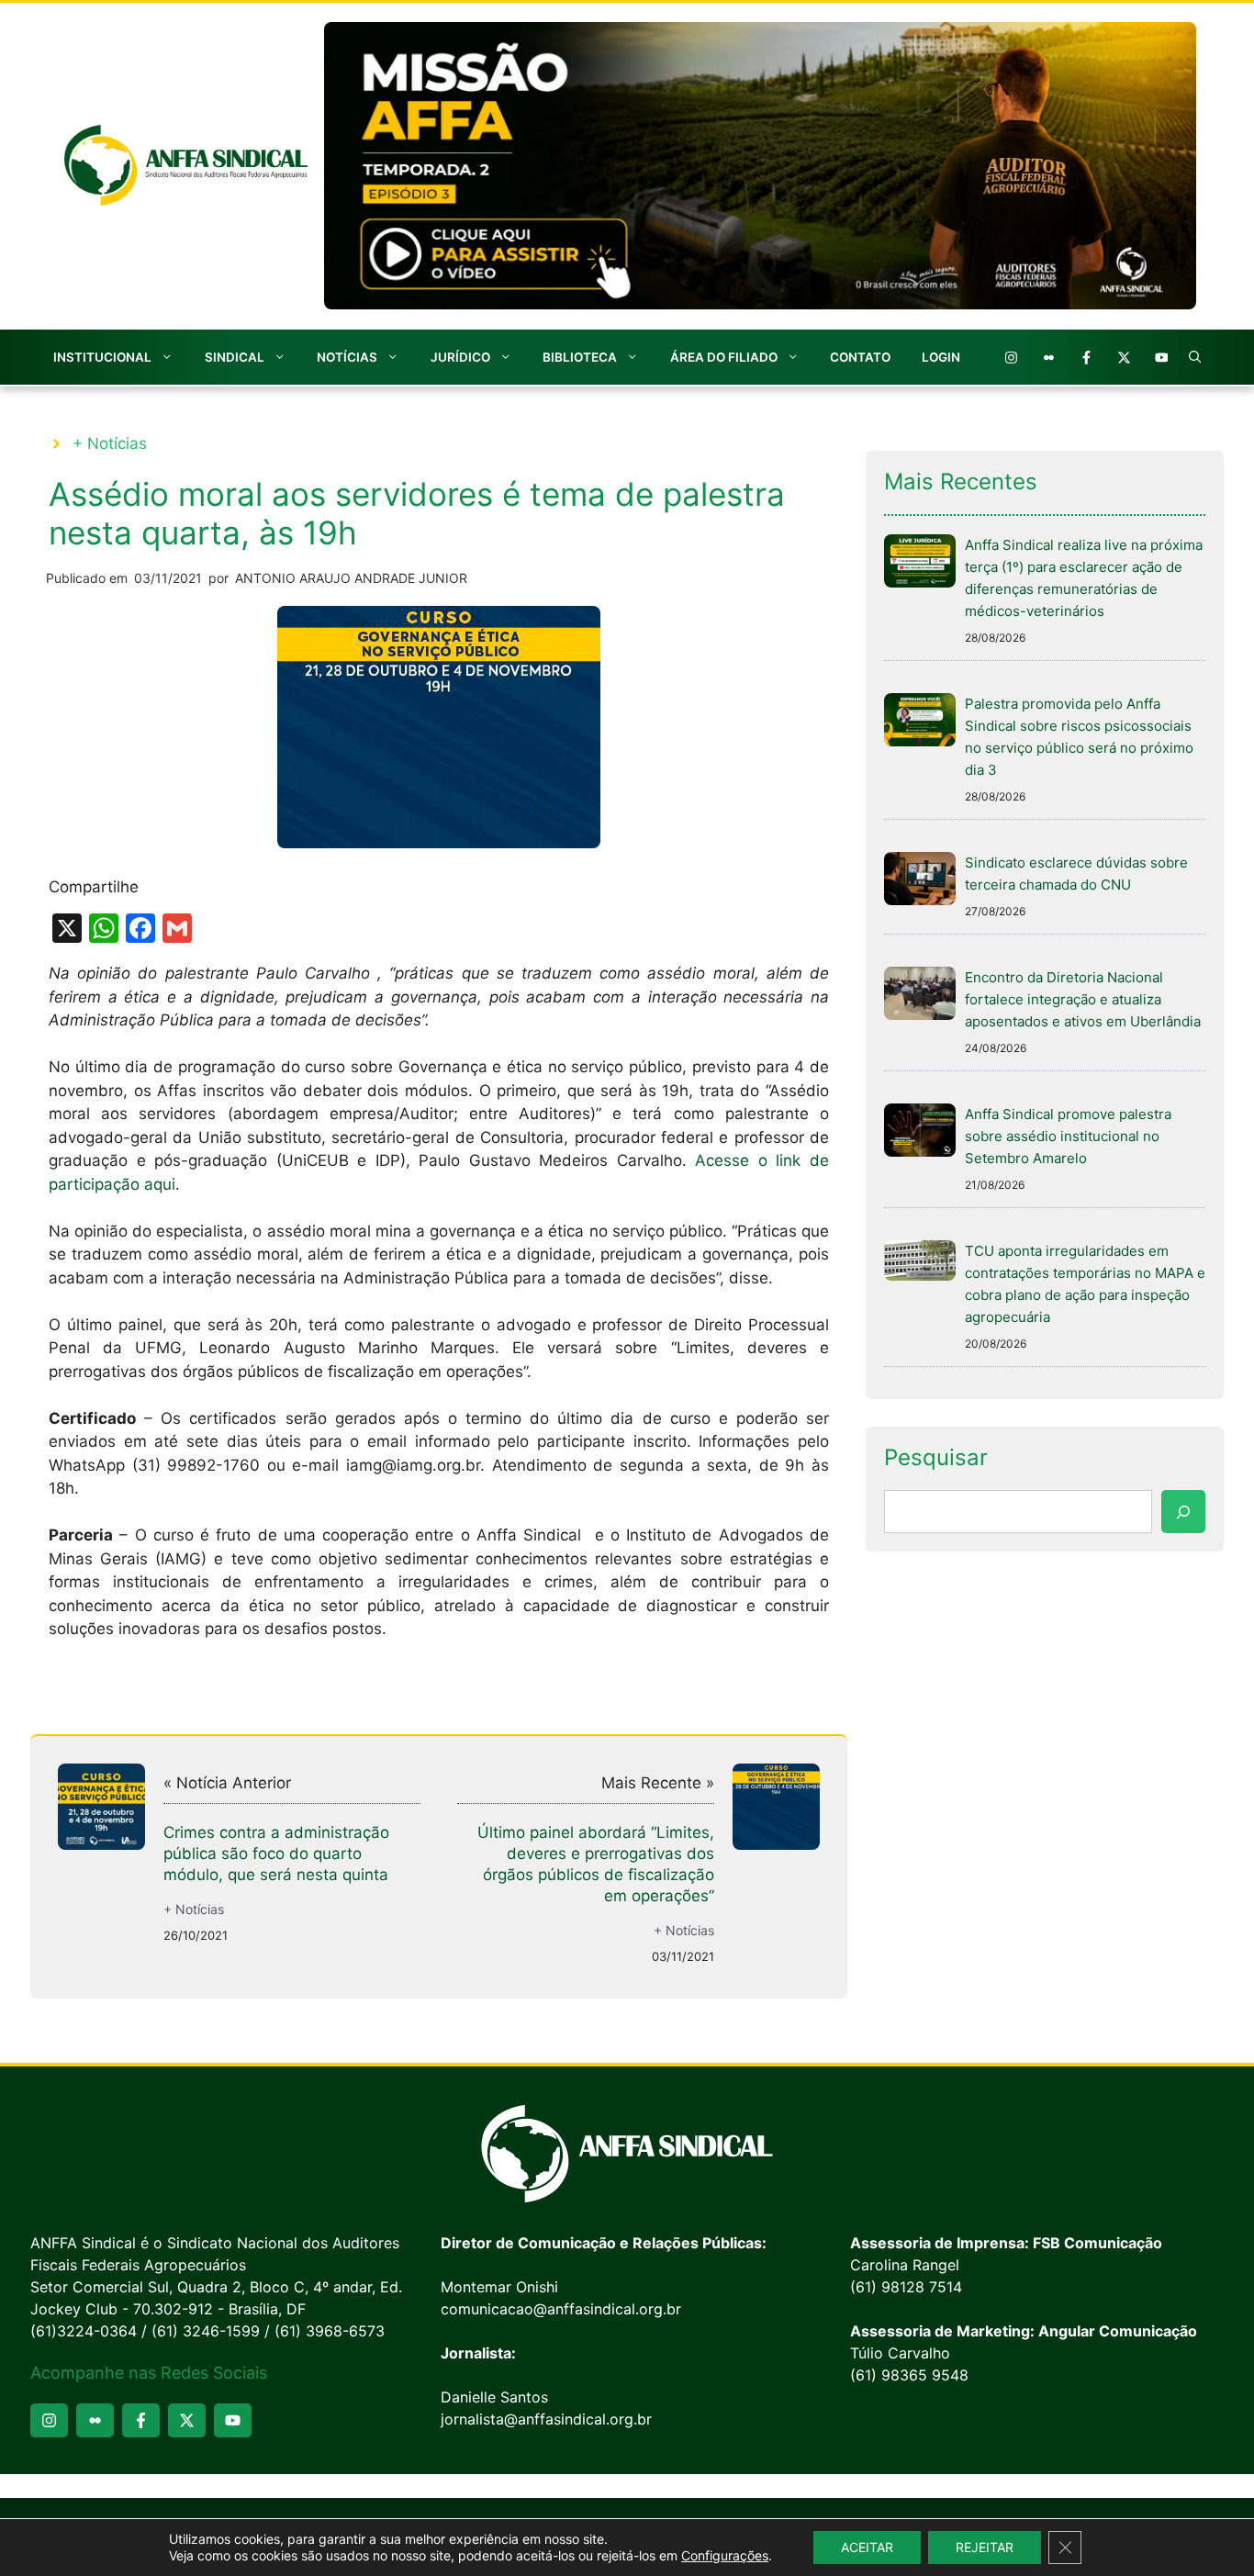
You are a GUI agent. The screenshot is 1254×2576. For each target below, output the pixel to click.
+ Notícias (110, 443)
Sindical (235, 357)
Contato (860, 357)
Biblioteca (580, 357)
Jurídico (460, 357)
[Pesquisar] (1183, 1512)
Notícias (347, 357)
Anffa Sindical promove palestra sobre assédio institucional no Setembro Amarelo (1068, 1136)
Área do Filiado (724, 357)
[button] (1195, 357)
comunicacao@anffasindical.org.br (561, 2309)
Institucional (102, 357)
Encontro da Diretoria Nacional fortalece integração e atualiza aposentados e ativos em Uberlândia (1083, 999)
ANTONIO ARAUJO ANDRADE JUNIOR (351, 578)
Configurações (725, 2555)
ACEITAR (867, 2547)
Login (941, 357)
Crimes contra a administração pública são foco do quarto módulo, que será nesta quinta (276, 1854)
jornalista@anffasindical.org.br (546, 2419)
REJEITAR (985, 2547)
